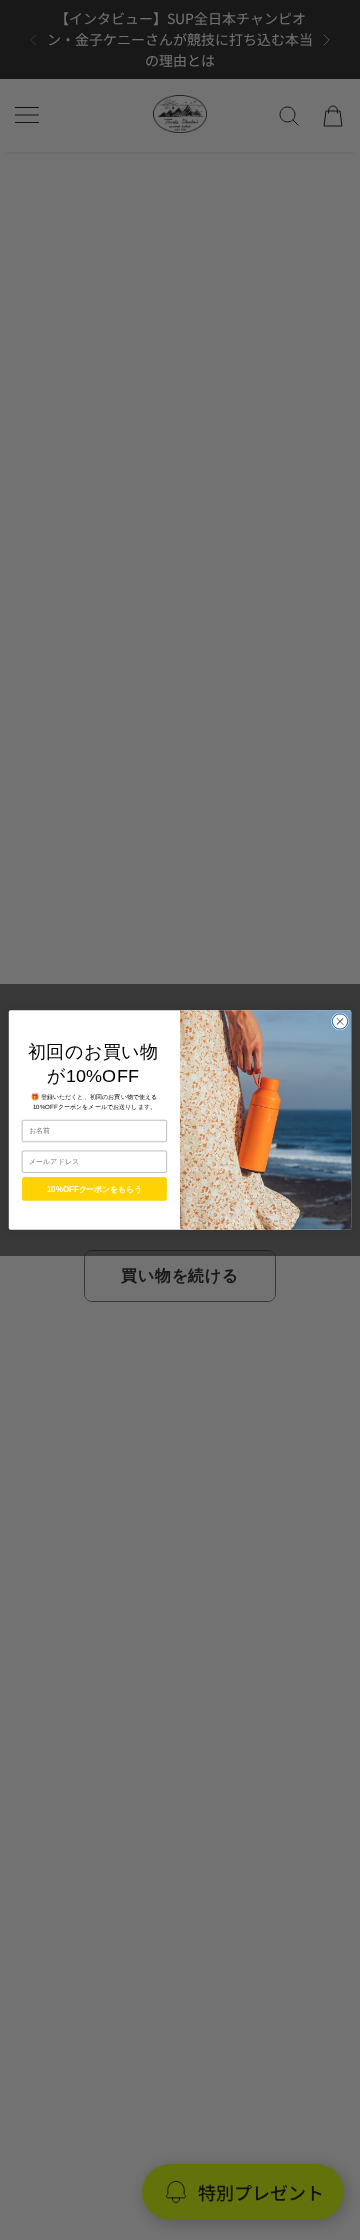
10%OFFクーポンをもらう (94, 1188)
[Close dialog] (339, 1021)
